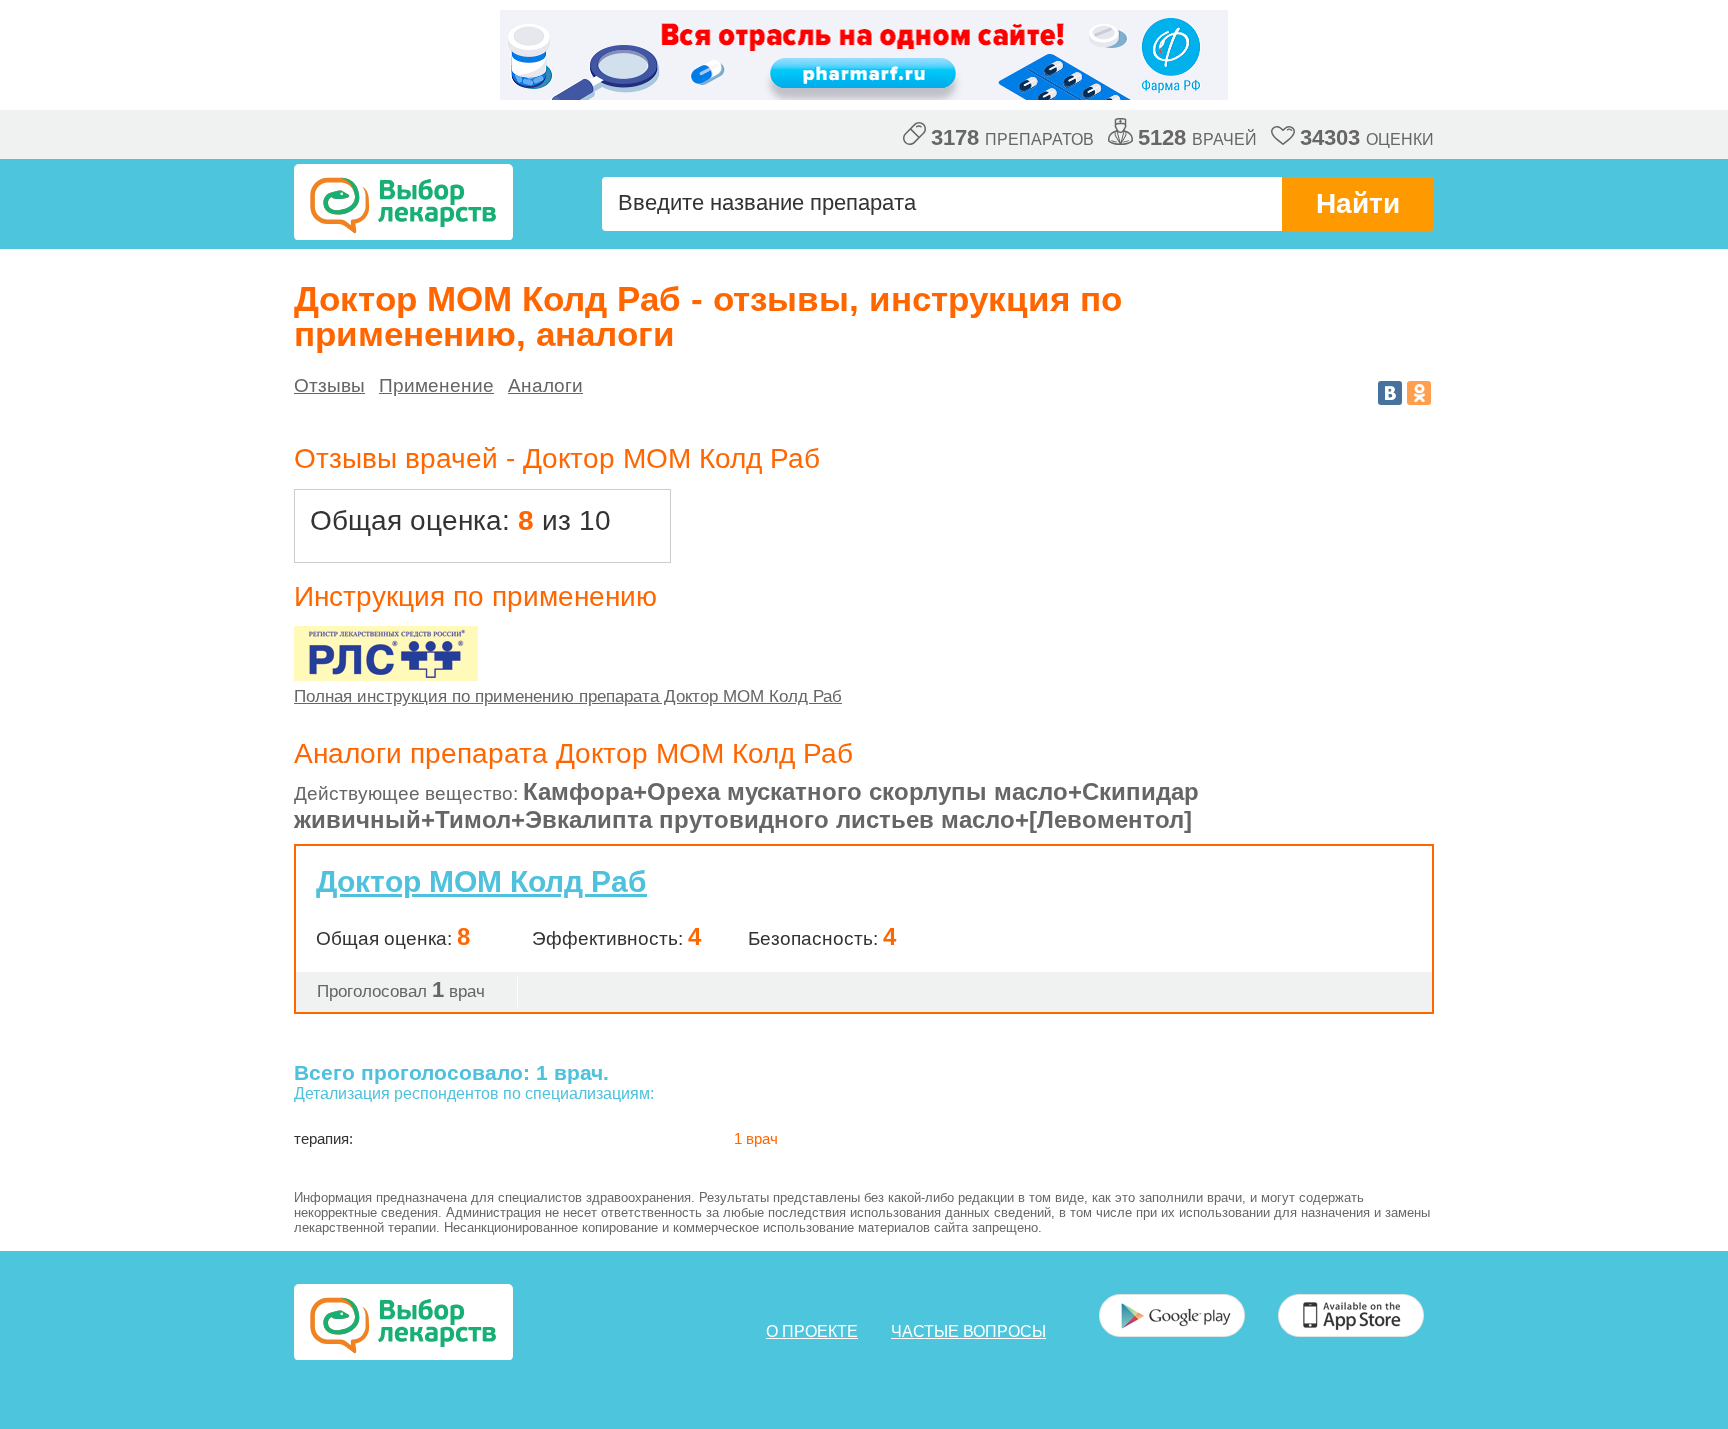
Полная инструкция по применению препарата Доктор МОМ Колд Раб (568, 696)
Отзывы (329, 385)
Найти (1358, 203)
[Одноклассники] (1419, 393)
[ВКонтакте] (1390, 393)
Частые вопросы (968, 1331)
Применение (436, 385)
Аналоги (545, 385)
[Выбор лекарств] (403, 202)
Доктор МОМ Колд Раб (481, 881)
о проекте (812, 1331)
